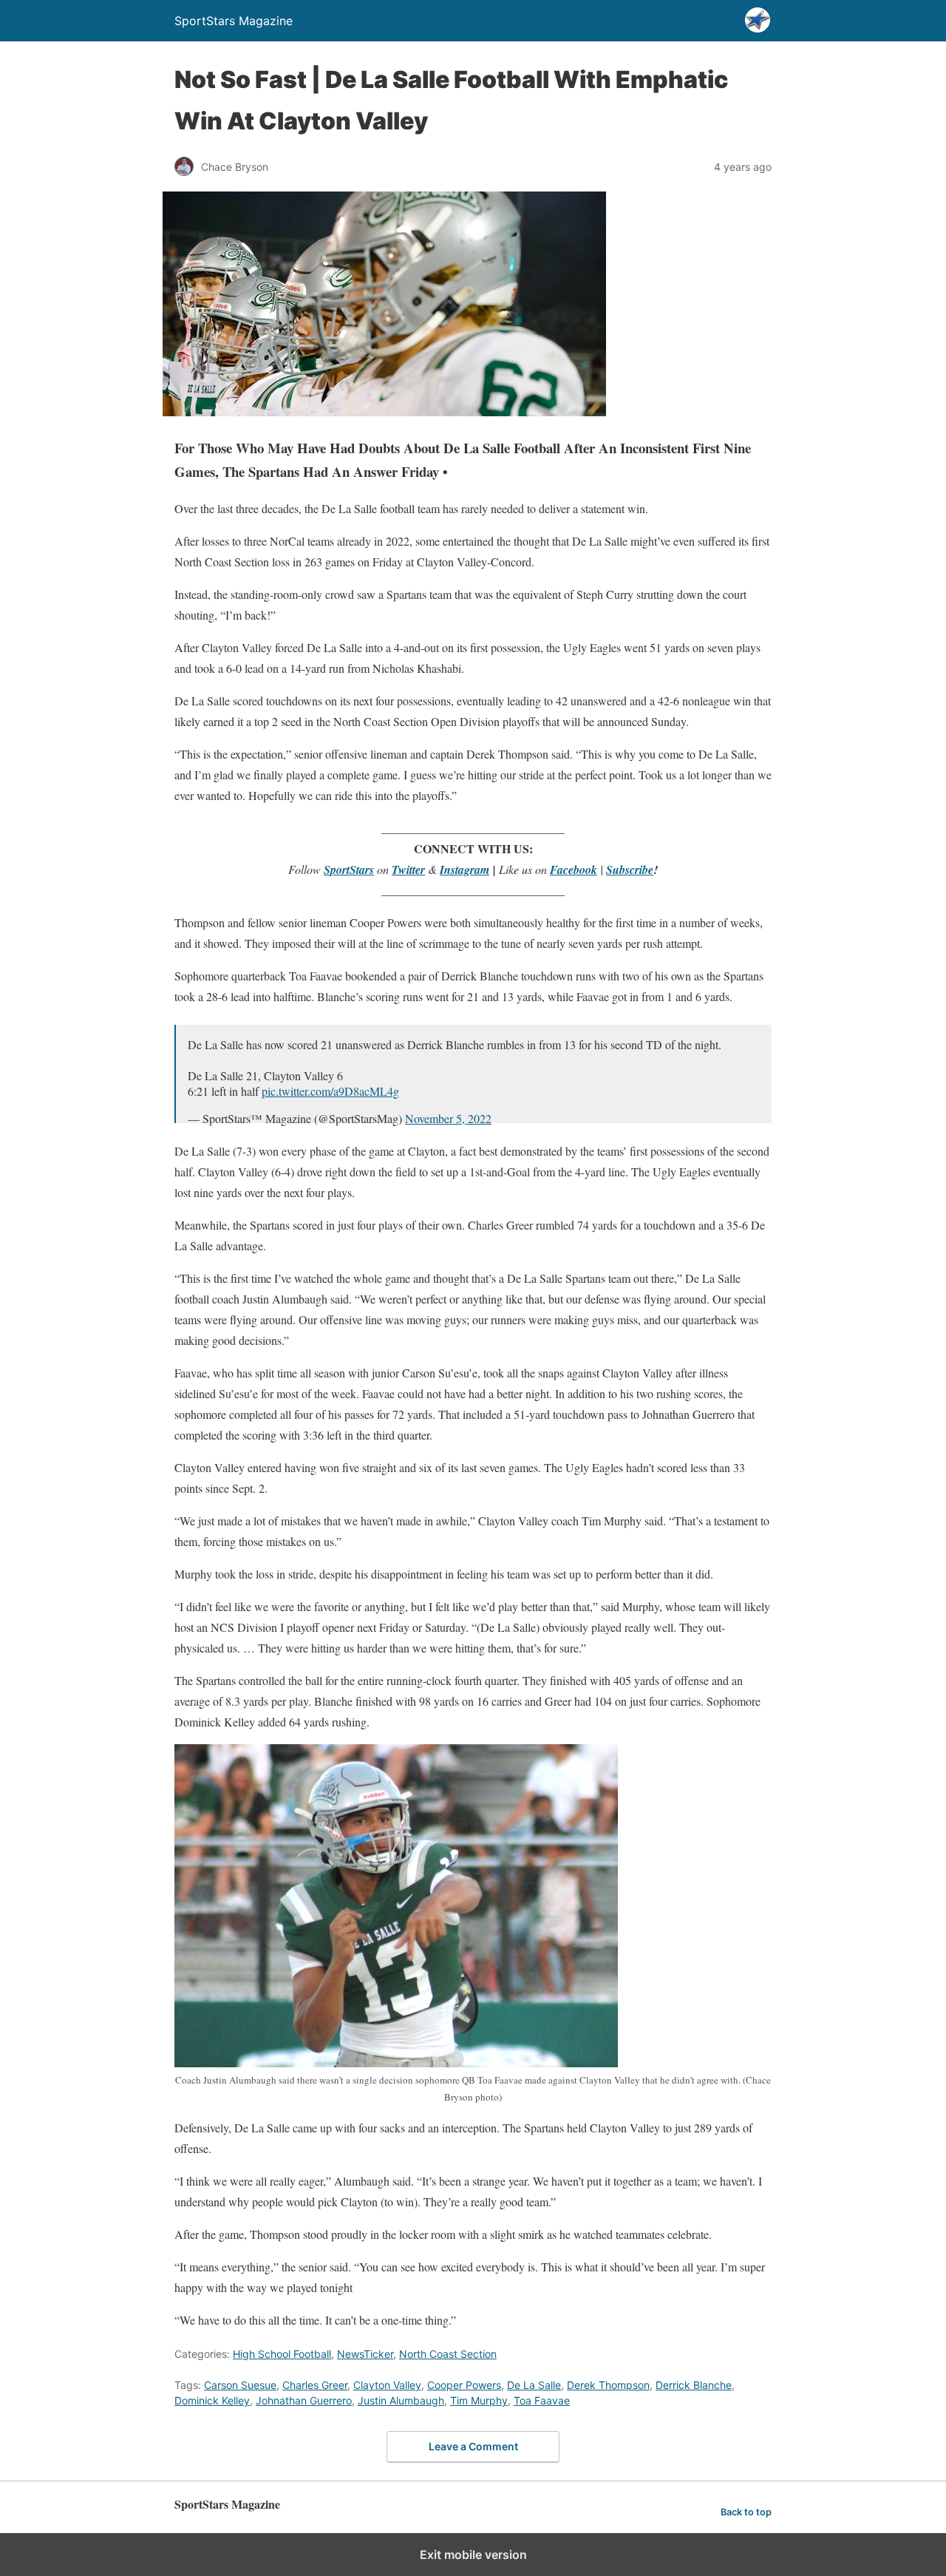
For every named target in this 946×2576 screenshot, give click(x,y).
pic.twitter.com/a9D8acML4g (330, 1091)
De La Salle (534, 2385)
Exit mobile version (473, 2555)
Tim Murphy (479, 2400)
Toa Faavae (542, 2400)
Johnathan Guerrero (304, 2400)
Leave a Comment (473, 2446)
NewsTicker (365, 2354)
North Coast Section (448, 2354)
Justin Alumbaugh (401, 2400)
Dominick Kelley (212, 2400)
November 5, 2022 (448, 1118)
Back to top (746, 2512)
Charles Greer (315, 2385)
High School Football (282, 2354)
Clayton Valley (387, 2385)
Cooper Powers (464, 2385)
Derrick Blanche (694, 2385)
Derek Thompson (608, 2385)
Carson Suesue (240, 2385)
